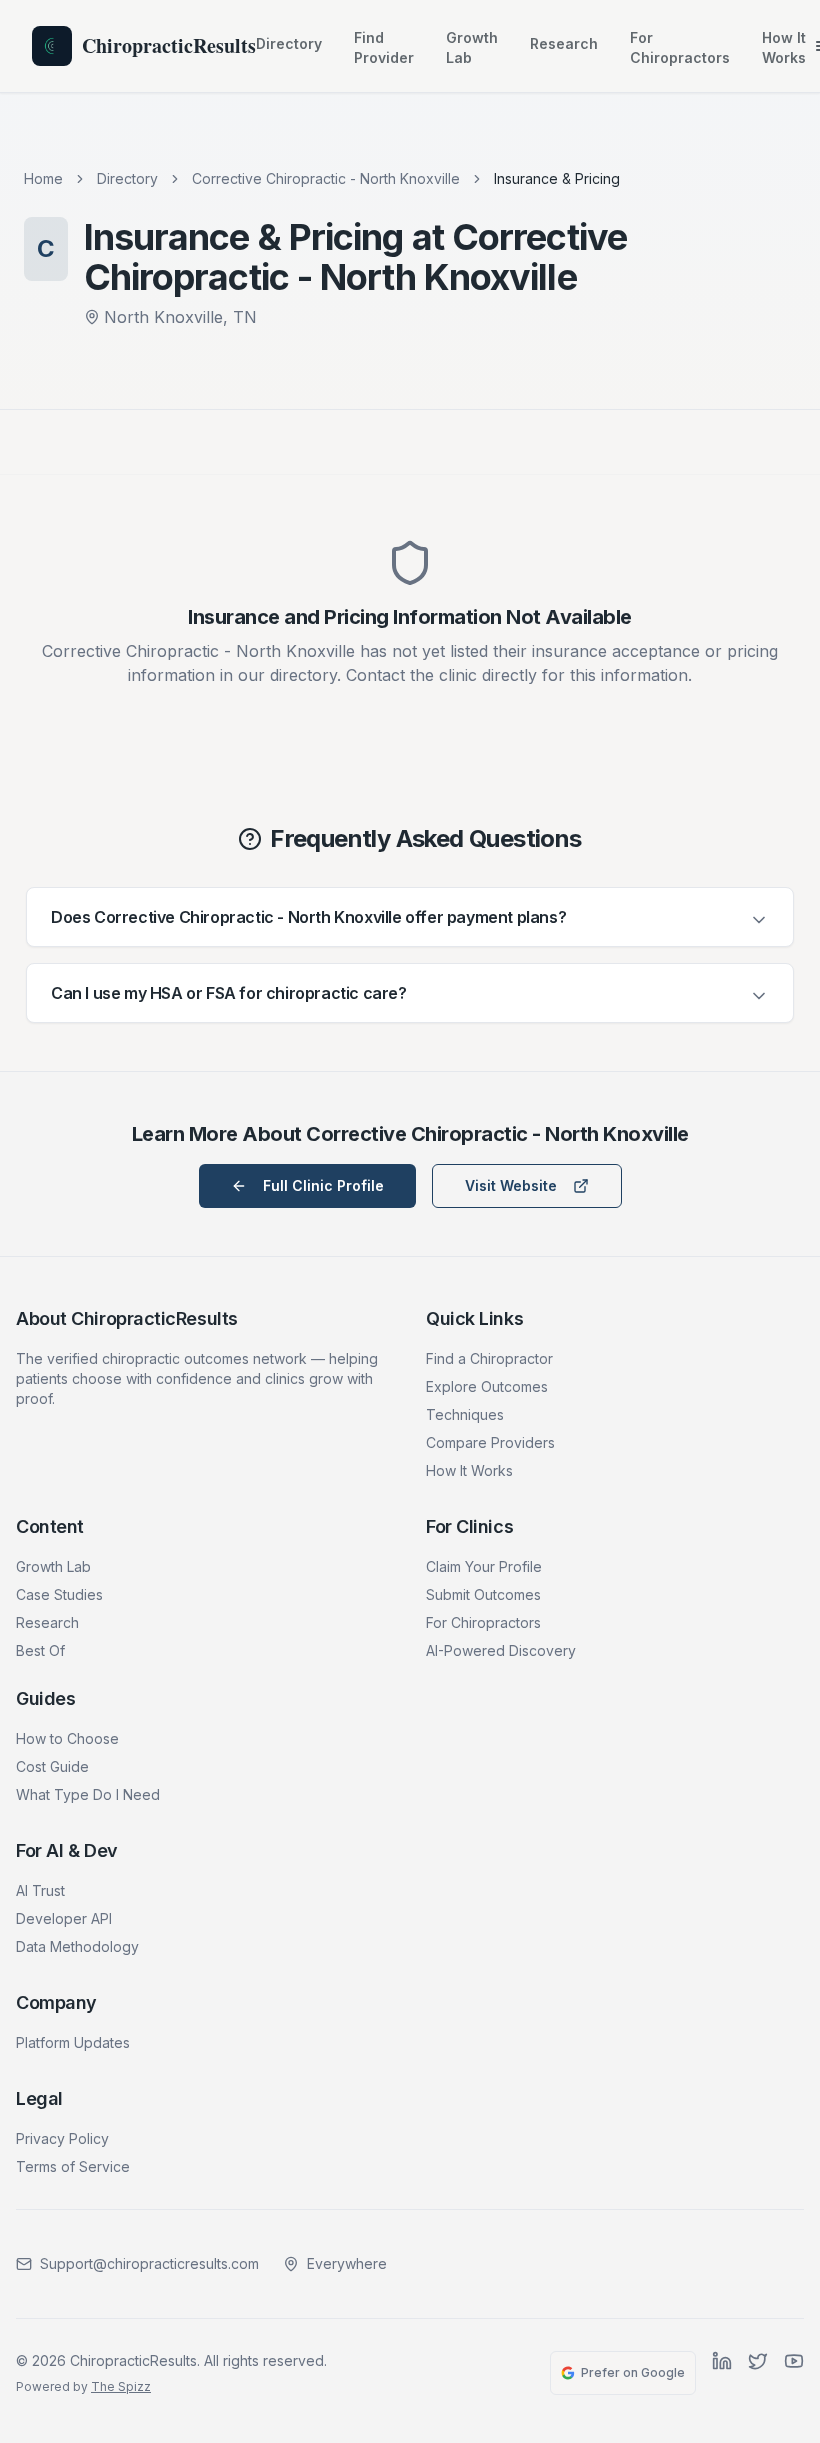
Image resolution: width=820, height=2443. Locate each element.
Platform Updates (73, 2042)
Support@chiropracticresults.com (149, 2263)
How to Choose (67, 1738)
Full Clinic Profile (323, 1185)
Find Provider (384, 47)
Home (43, 178)
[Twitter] (758, 2373)
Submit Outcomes (483, 1594)
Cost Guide (52, 1766)
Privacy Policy (62, 2138)
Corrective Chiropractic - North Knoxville (326, 178)
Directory (289, 43)
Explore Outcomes (487, 1386)
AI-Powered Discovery (501, 1650)
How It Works (784, 47)
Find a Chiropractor (489, 1358)
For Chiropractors (680, 47)
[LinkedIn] (722, 2373)
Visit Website (511, 1185)
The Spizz (121, 2386)
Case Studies (59, 1594)
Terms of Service (73, 2166)
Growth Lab (472, 47)
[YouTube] (794, 2373)
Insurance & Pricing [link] (557, 178)
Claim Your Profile (484, 1566)
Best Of (40, 1650)
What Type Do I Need (88, 1794)
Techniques (465, 1414)
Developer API (64, 1918)
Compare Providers (490, 1442)
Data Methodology (77, 1946)
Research (564, 43)
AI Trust (40, 1890)
